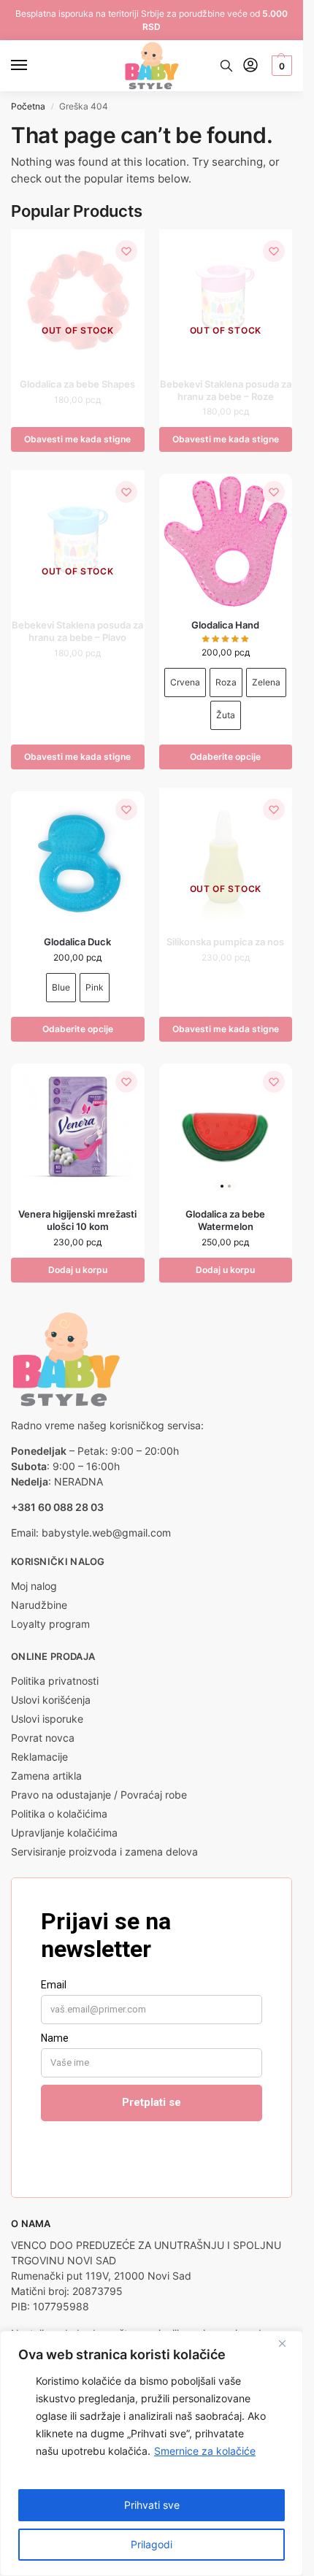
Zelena (266, 682)
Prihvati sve (152, 2505)
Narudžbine (39, 1605)
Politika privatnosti (55, 1681)
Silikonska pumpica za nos (225, 942)
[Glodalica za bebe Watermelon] (226, 1130)
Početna (28, 106)
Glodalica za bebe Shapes (77, 384)
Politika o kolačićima (59, 1814)
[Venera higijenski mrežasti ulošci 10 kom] (78, 1130)
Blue (61, 987)
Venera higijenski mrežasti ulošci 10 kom (77, 1220)
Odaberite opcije (225, 757)
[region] (152, 2453)
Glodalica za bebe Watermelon (225, 1220)
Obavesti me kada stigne (77, 439)
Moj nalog (34, 1586)
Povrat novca (43, 1738)
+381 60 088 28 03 (57, 1507)
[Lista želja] (126, 251)
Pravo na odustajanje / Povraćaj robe (99, 1795)
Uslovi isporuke (47, 1719)
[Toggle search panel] (226, 66)
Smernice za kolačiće (205, 2451)
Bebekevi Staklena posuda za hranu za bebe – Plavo (77, 631)
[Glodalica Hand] (226, 541)
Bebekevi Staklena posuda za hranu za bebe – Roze (226, 390)
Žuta (226, 715)
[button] (280, 66)
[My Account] (250, 66)
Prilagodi (152, 2544)
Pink (95, 987)
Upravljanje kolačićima (64, 1833)
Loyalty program (50, 1624)
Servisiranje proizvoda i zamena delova (104, 1852)
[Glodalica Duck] (78, 858)
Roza (226, 682)
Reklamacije (39, 1757)
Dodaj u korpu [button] (78, 1270)
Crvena (185, 682)
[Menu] (33, 66)
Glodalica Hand (225, 625)
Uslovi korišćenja (51, 1700)
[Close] (288, 2343)
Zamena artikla (46, 1776)
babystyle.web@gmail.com (106, 1533)
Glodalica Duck (77, 942)
